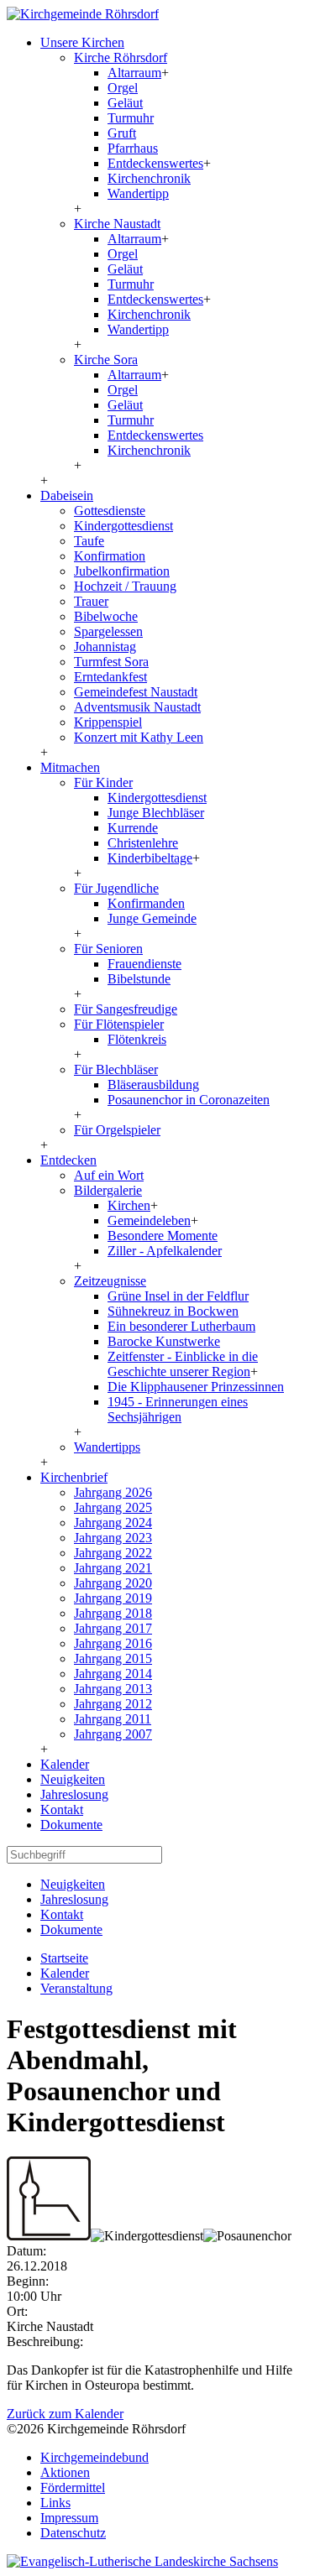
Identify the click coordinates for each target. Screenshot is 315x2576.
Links (55, 2503)
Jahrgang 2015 (113, 1658)
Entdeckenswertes (155, 163)
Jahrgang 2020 (113, 1583)
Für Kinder (103, 782)
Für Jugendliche (116, 888)
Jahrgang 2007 (113, 1734)
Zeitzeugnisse (110, 1281)
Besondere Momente (163, 1236)
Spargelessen (108, 631)
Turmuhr (131, 118)
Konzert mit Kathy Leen (139, 737)
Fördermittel (73, 2487)
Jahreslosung (74, 1794)
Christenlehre (143, 843)
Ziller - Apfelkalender (165, 1251)
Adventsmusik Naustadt (137, 707)
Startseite (64, 1958)
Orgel (123, 88)
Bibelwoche (106, 616)
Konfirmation (110, 556)
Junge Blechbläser (156, 813)
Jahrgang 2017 (113, 1628)
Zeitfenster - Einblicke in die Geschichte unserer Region (183, 1364)
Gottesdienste (110, 511)
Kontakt (62, 1809)
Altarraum (134, 73)
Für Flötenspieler (119, 1024)
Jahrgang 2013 (113, 1689)
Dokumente (71, 1825)
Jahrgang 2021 (113, 1568)
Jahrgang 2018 (113, 1613)
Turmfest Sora (111, 662)
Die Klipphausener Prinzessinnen (196, 1387)
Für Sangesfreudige (126, 1009)
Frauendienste (144, 964)
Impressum (69, 2518)
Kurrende (133, 828)
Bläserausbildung (153, 1085)
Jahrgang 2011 (113, 1719)
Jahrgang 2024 (113, 1523)
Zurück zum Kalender (65, 2414)
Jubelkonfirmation (122, 571)
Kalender (65, 1764)
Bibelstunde (139, 979)
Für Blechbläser (116, 1069)
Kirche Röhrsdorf (121, 57)
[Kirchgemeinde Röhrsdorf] (83, 14)
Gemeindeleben (149, 1220)
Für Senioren (108, 949)
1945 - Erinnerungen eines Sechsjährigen (178, 1409)
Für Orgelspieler (117, 1130)
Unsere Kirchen (82, 42)
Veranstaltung (76, 1988)
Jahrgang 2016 (113, 1643)
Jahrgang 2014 (113, 1674)
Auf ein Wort (109, 1175)
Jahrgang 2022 (113, 1553)
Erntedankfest (110, 677)
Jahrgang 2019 (113, 1598)
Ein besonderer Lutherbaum (181, 1326)
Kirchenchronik (149, 178)
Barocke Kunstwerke (164, 1341)
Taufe (89, 541)
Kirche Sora (106, 360)
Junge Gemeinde (152, 918)
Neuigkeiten (73, 1779)
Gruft (122, 133)
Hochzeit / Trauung (125, 586)
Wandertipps (107, 1447)
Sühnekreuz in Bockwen (173, 1311)
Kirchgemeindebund (94, 2457)
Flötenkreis (137, 1039)
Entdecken (68, 1160)
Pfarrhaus (133, 148)
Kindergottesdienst (123, 526)
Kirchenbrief (74, 1477)
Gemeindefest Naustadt (136, 692)
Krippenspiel (108, 722)
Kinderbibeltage (150, 858)
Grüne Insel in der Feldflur (178, 1296)
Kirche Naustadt (117, 224)
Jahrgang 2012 (113, 1704)
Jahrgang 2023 (113, 1538)
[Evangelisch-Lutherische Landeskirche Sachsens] (142, 2561)
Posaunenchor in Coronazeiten (189, 1100)
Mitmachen (70, 767)
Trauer (91, 601)
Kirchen (129, 1205)
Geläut (125, 103)
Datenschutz (73, 2533)
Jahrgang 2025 (113, 1507)
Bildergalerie (108, 1190)
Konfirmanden (146, 903)
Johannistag (105, 647)
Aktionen (65, 2472)
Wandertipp (138, 193)
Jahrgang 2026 (113, 1492)
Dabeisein (67, 495)
